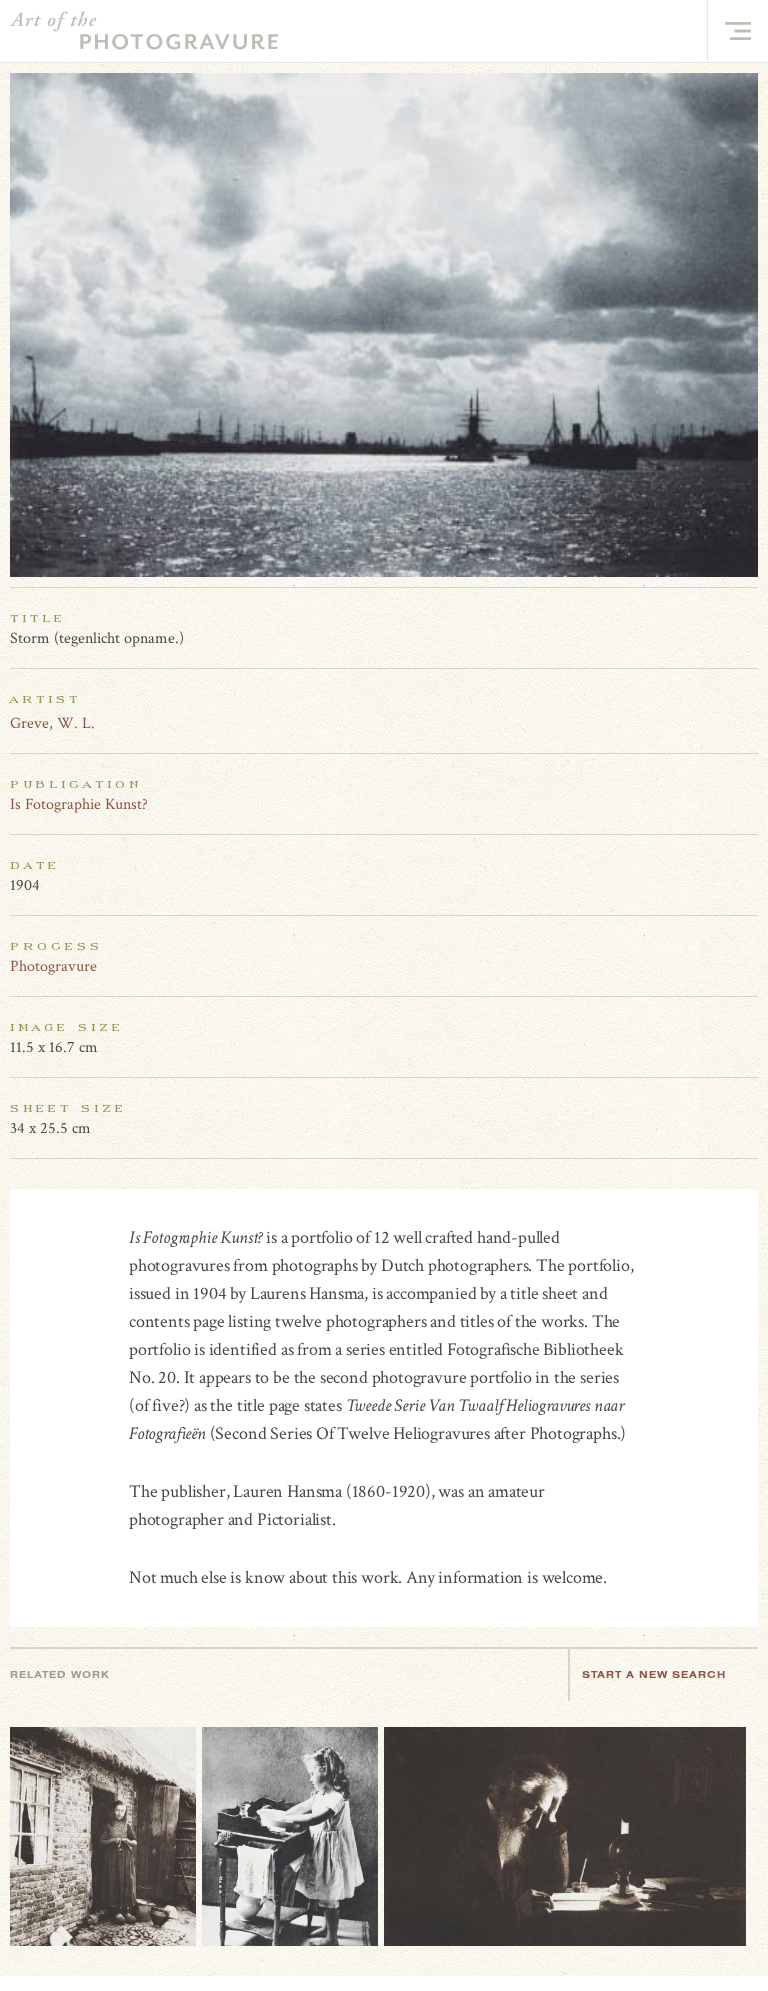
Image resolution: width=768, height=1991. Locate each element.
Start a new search (654, 1674)
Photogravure (53, 966)
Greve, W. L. (52, 723)
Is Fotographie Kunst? (79, 804)
